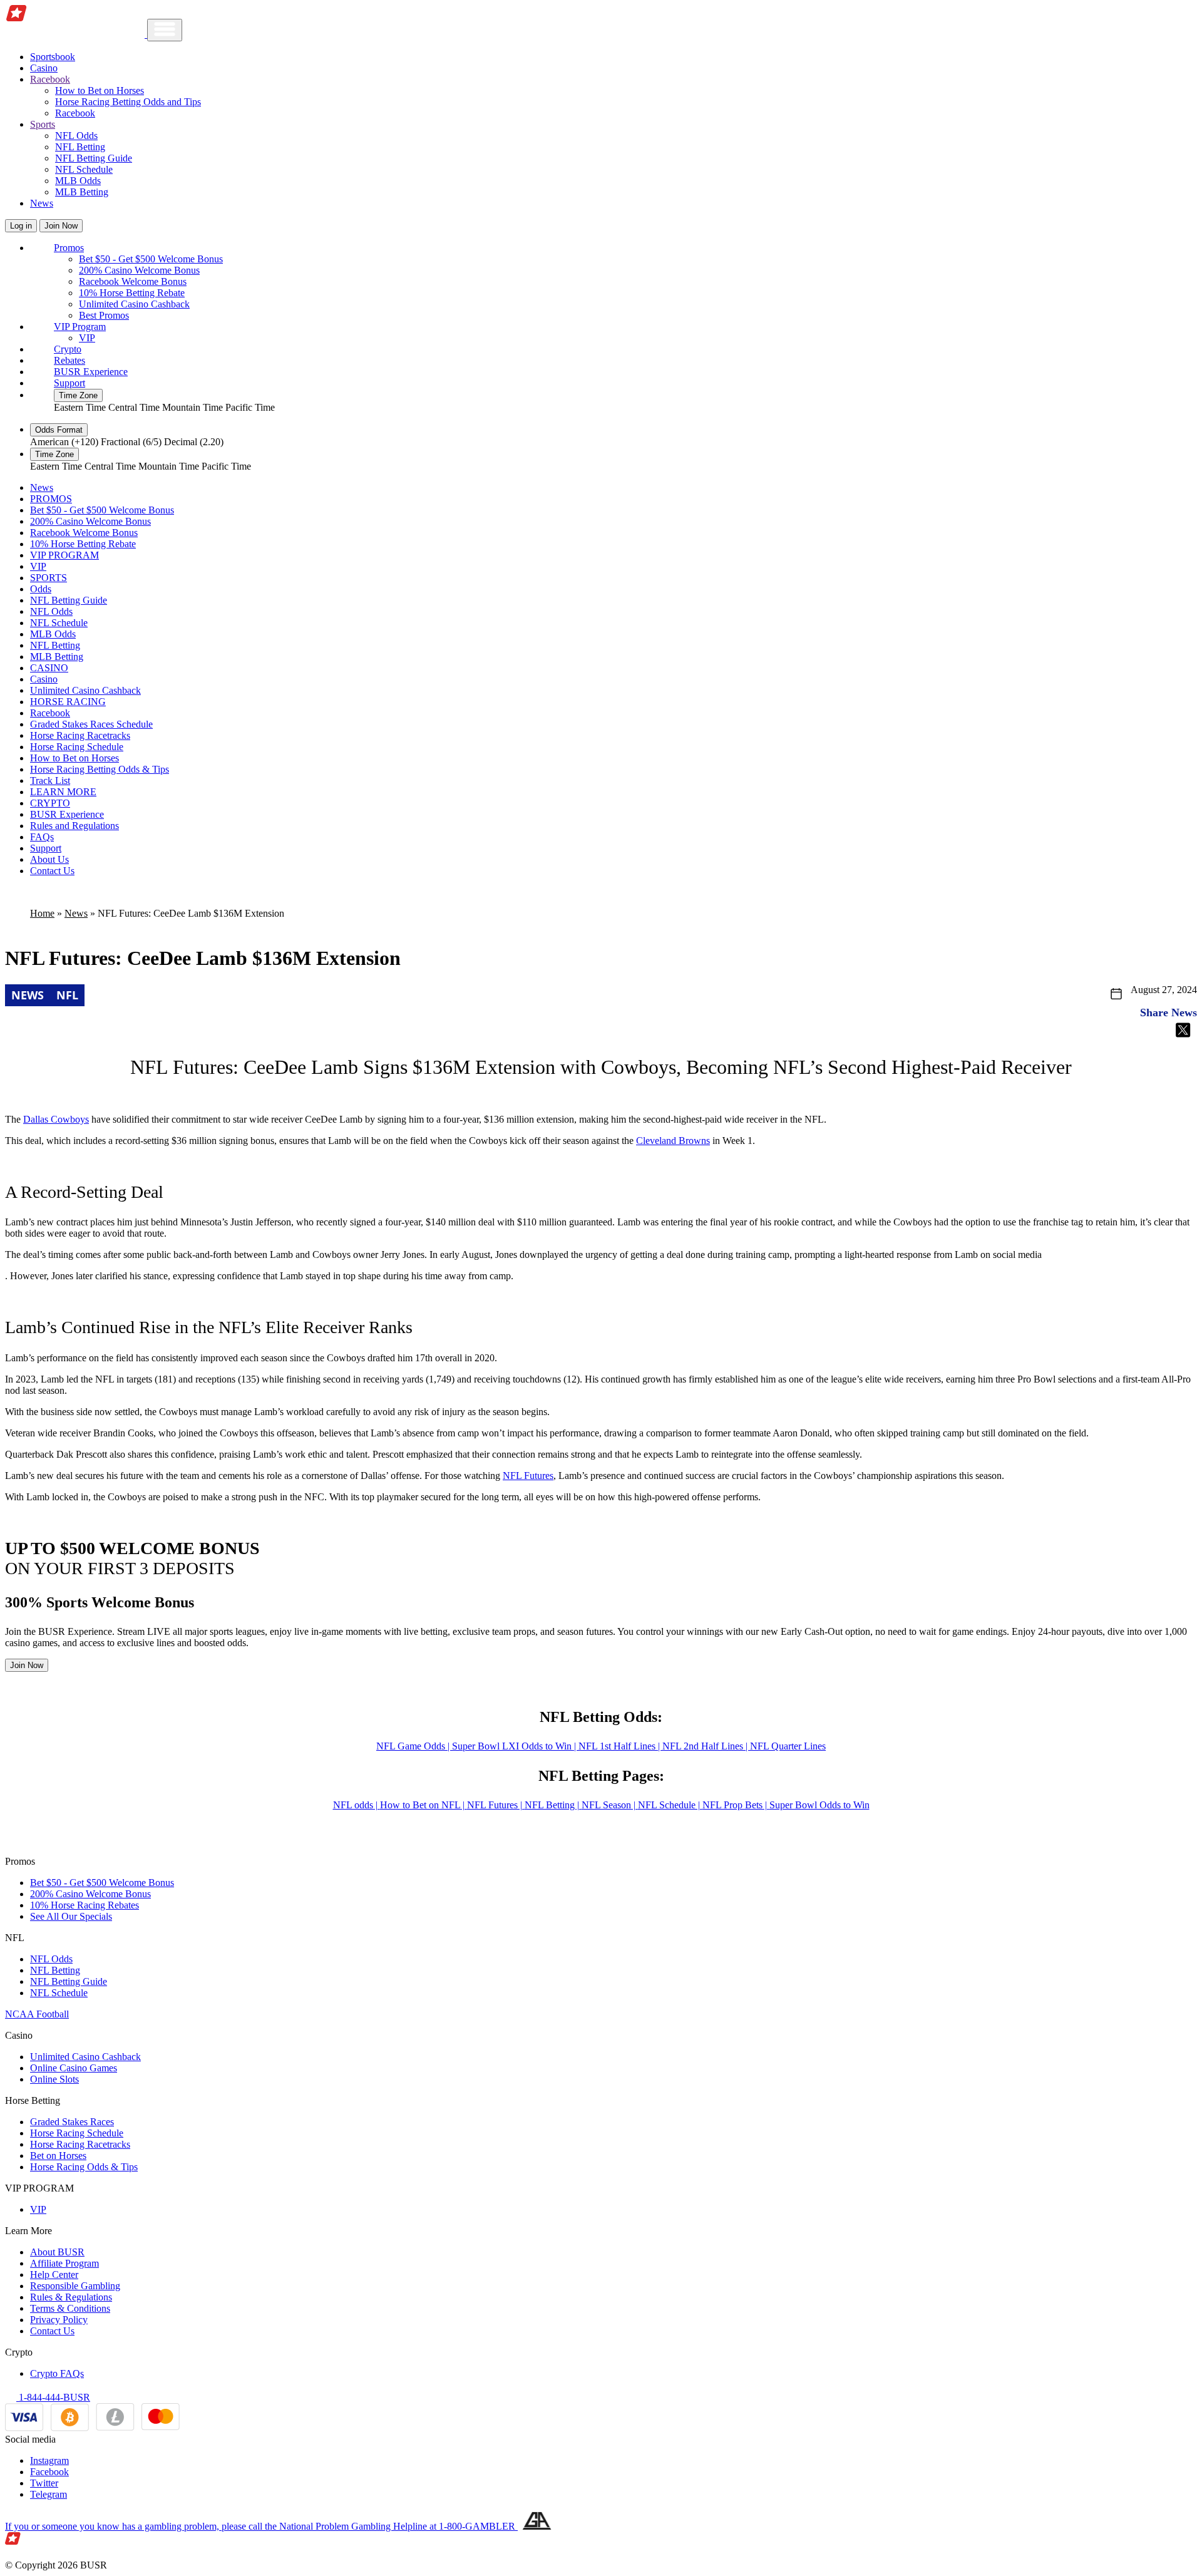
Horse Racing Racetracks (80, 735)
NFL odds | (357, 1805)
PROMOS (51, 499)
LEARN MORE (63, 792)
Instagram (49, 2460)
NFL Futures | (496, 1805)
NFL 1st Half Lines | (620, 1746)
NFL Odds (76, 136)
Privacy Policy (59, 2320)
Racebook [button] (50, 79)
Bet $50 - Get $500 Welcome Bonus (151, 259)
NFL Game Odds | (414, 1746)
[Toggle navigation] (165, 30)
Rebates (69, 360)
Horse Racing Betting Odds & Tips (100, 769)
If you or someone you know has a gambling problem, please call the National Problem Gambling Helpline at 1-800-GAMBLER (261, 2526)
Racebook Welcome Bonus (133, 281)
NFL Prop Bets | (736, 1805)
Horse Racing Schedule (77, 747)
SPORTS (49, 578)
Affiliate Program (64, 2263)
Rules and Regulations (74, 826)
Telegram (49, 2494)
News (42, 203)
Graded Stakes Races (72, 2122)
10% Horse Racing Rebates (85, 1905)
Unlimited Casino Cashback (134, 304)
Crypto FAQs (57, 2373)
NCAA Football (37, 2014)
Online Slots (54, 2079)
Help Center (54, 2275)
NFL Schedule (84, 169)
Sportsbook (53, 57)
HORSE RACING (68, 702)
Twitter (44, 2483)
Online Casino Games (74, 2068)
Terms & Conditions (70, 2308)
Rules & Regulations (71, 2297)
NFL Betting (80, 147)
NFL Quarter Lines (788, 1746)
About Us (49, 859)
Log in (21, 226)
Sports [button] (43, 124)
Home (42, 913)
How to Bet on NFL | (424, 1805)
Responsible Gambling (75, 2286)
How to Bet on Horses (100, 90)
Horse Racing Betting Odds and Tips (128, 102)
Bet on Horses (58, 2156)
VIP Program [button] (80, 327)
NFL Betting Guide (94, 158)
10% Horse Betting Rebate (132, 293)
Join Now (61, 226)
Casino (44, 68)
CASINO (49, 668)
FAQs (42, 837)
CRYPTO (50, 803)
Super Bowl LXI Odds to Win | (515, 1746)
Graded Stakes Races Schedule (91, 724)
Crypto (68, 349)
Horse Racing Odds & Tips (84, 2167)
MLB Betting (82, 192)
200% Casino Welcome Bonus (139, 270)
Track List (50, 781)
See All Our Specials (71, 1916)
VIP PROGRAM (64, 555)
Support (69, 383)
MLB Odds (78, 181)
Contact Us (52, 871)
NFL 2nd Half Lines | (706, 1746)
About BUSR (57, 2252)
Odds (41, 589)
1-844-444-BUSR (53, 2397)
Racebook (75, 113)
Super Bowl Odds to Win (819, 1805)
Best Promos (104, 315)
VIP (87, 338)
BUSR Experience (91, 372)
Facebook (49, 2472)
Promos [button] (69, 248)
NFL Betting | (553, 1805)
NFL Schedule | (670, 1805)
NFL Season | (610, 1805)
